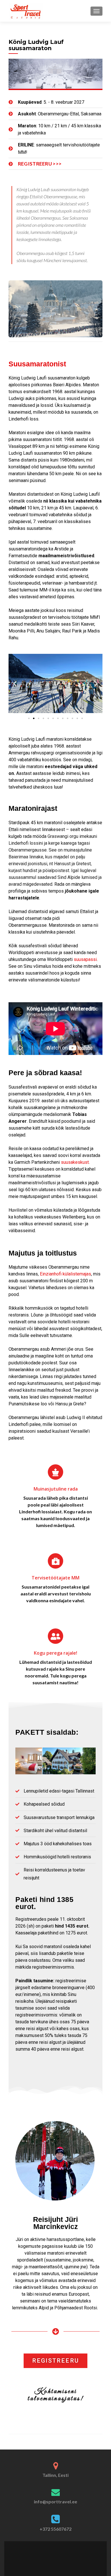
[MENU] (96, 11)
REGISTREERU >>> (40, 164)
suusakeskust (75, 1162)
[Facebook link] (51, 2555)
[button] (15, 684)
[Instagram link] (60, 2555)
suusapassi (85, 959)
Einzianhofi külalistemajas (65, 1274)
